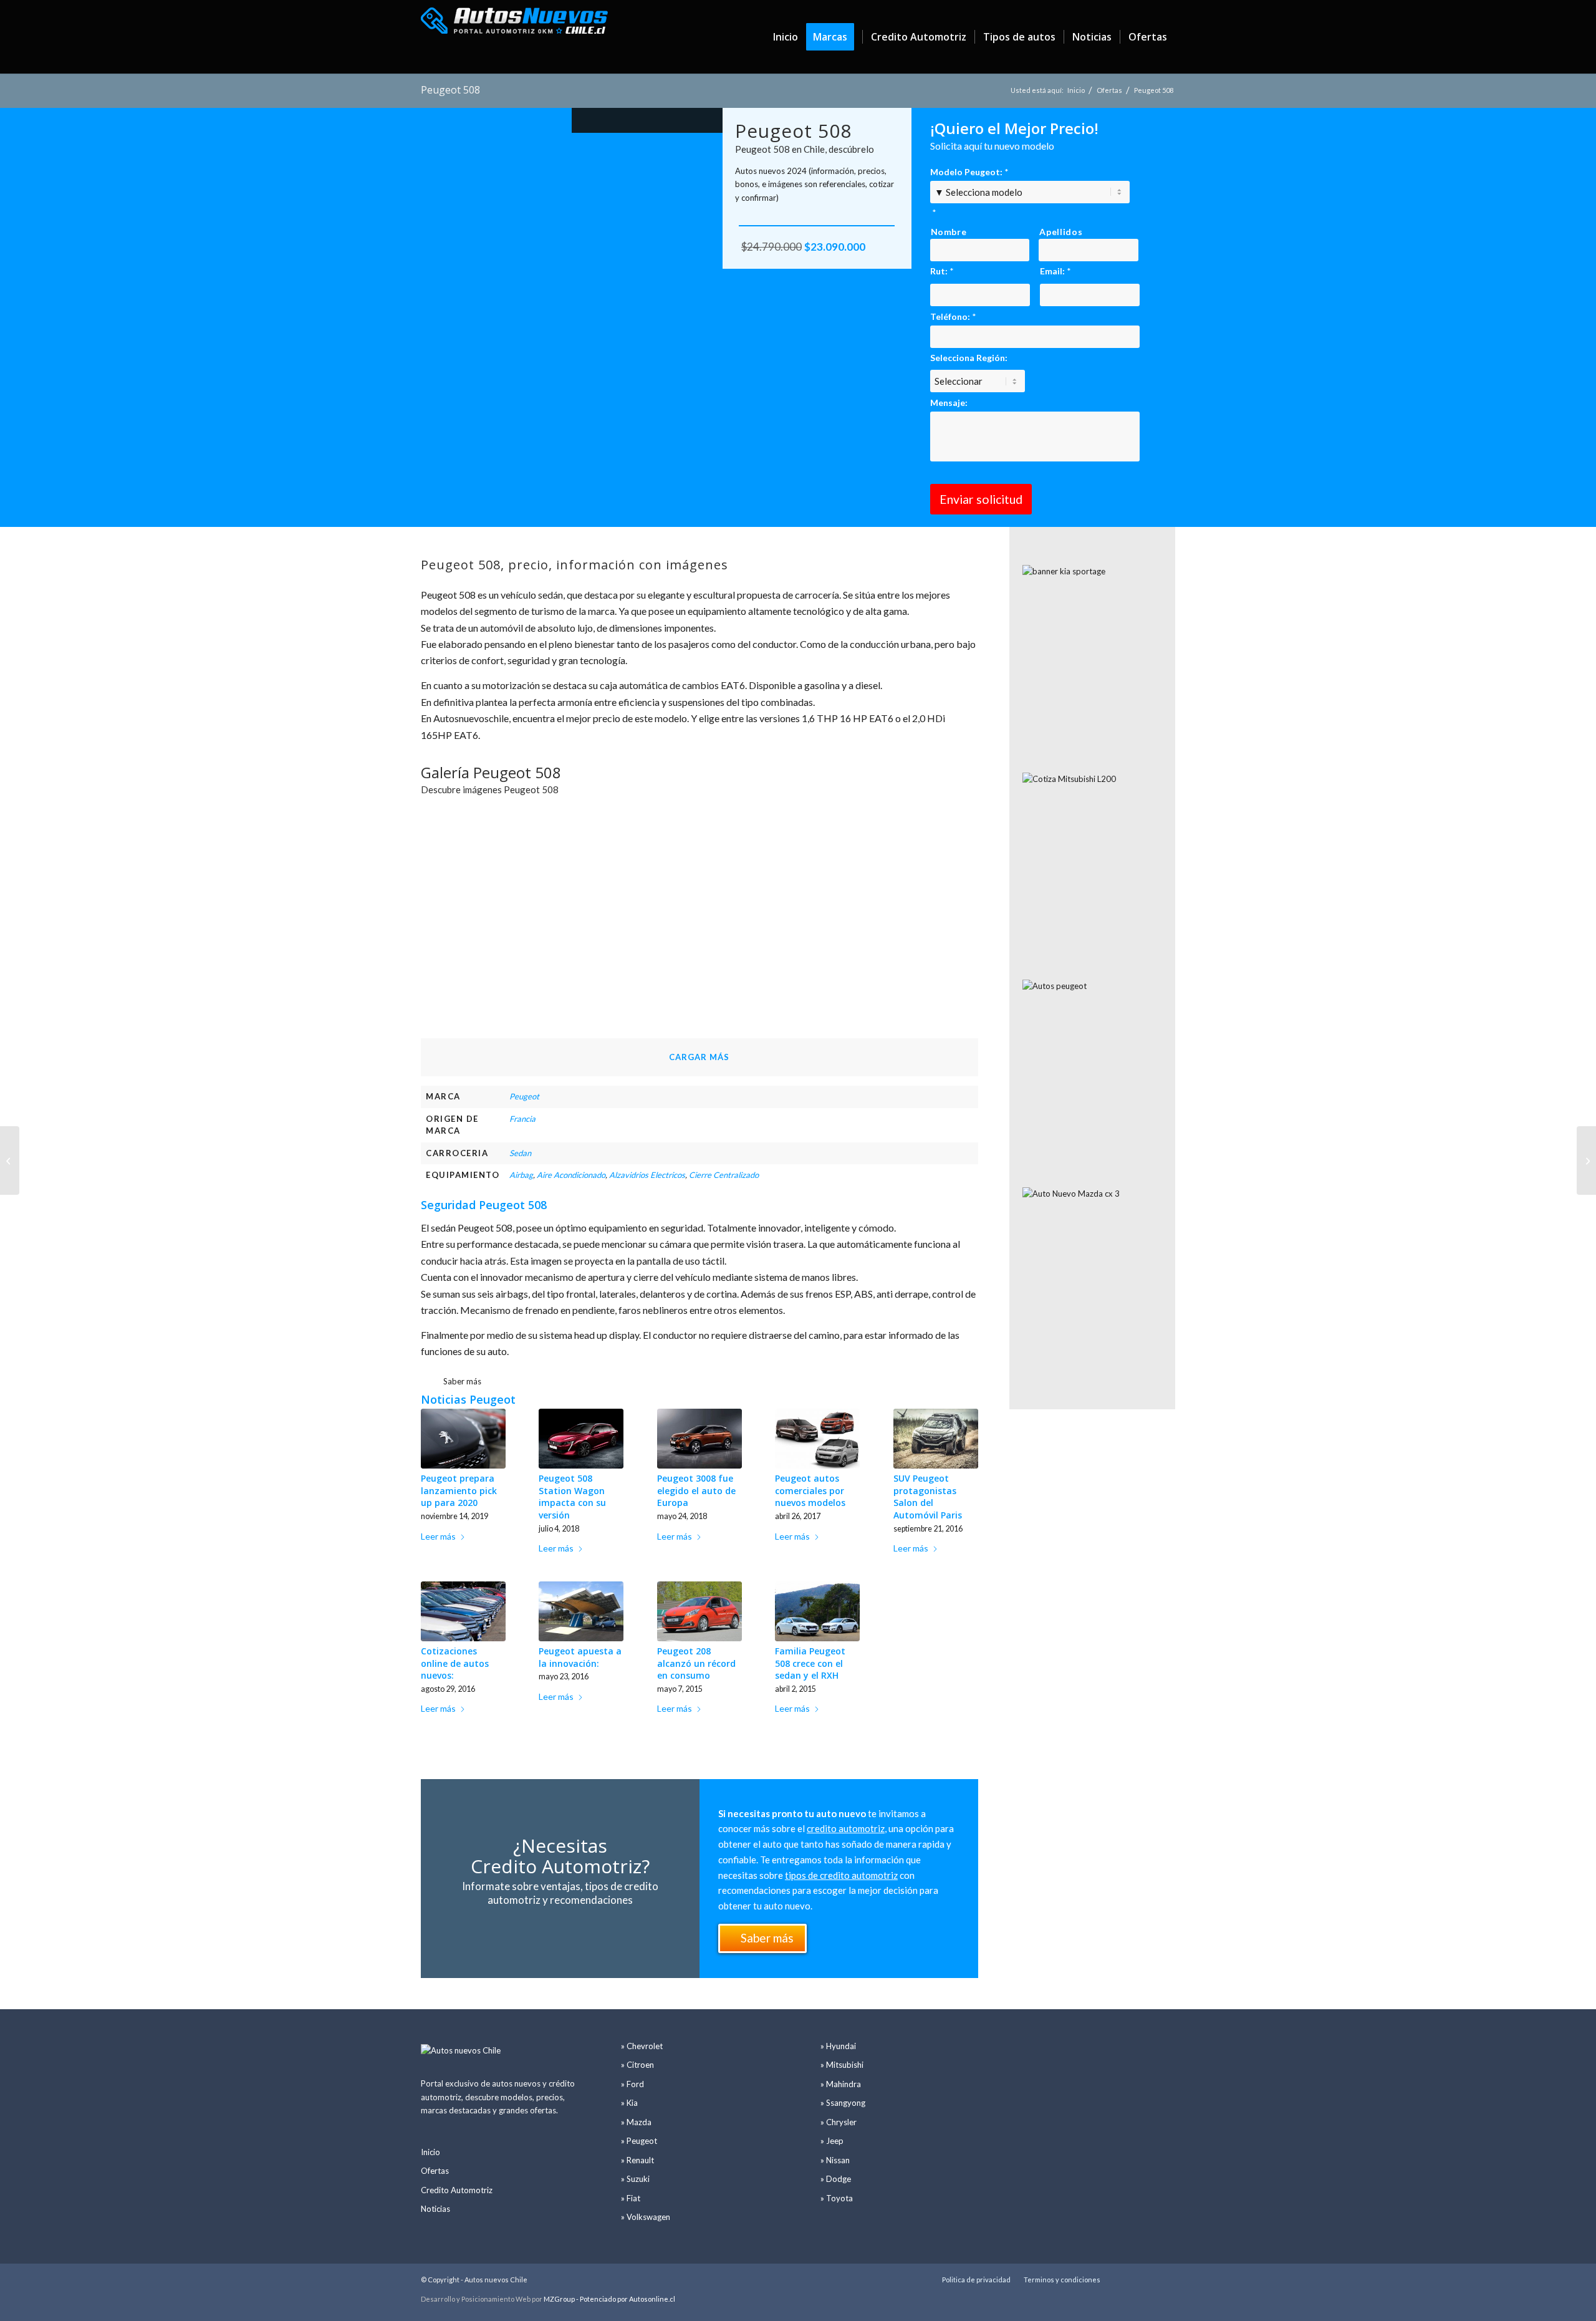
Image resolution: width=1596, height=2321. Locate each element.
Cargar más (699, 1057)
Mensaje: (949, 403)
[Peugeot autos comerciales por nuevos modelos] (817, 1439)
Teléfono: (953, 316)
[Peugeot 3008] (10, 1160)
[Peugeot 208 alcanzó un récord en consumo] (699, 1612)
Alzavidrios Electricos (647, 1175)
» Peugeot (639, 2141)
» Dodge (836, 2179)
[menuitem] (786, 37)
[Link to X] (1128, 2279)
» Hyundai (838, 2046)
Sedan (520, 1153)
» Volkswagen (646, 2217)
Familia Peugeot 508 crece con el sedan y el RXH (810, 1663)
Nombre (949, 232)
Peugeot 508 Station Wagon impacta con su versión (572, 1497)
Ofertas (435, 2171)
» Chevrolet (642, 2046)
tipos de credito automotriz (841, 1875)
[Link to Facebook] (1166, 2279)
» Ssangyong (843, 2103)
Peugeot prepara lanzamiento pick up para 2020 (459, 1490)
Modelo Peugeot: (969, 172)
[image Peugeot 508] (492, 868)
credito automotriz (846, 1828)
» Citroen (637, 2065)
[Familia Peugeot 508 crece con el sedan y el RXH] (817, 1612)
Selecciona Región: (969, 358)
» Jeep (832, 2141)
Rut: (942, 271)
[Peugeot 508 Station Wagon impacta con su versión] (581, 1439)
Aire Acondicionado (571, 1175)
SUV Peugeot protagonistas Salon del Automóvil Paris (928, 1497)
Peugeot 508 (450, 90)
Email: (1055, 271)
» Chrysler (839, 2122)
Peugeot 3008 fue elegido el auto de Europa (696, 1490)
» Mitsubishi (842, 2065)
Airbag (521, 1175)
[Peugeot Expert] (1586, 1160)
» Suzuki (635, 2179)
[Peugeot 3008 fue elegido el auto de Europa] (699, 1439)
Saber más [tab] (462, 1381)
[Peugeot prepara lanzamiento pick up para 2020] (463, 1439)
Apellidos (1061, 232)
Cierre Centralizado (724, 1175)
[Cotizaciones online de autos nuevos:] (463, 1612)
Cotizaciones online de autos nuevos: (455, 1663)
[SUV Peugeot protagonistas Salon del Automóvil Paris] (936, 1439)
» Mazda (636, 2122)
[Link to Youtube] (1147, 2279)
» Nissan (835, 2160)
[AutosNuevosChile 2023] (514, 37)
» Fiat (631, 2198)
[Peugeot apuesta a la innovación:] (581, 1612)
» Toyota (837, 2198)
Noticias (435, 2209)
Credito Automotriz (457, 2190)
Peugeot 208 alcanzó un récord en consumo (696, 1663)
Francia (522, 1119)
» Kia (629, 2103)
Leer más (438, 1536)
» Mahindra (841, 2084)
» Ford (632, 2084)
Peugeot (524, 1096)
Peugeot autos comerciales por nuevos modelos (810, 1490)
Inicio (430, 2152)
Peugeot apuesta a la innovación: (580, 1657)
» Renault (637, 2160)
